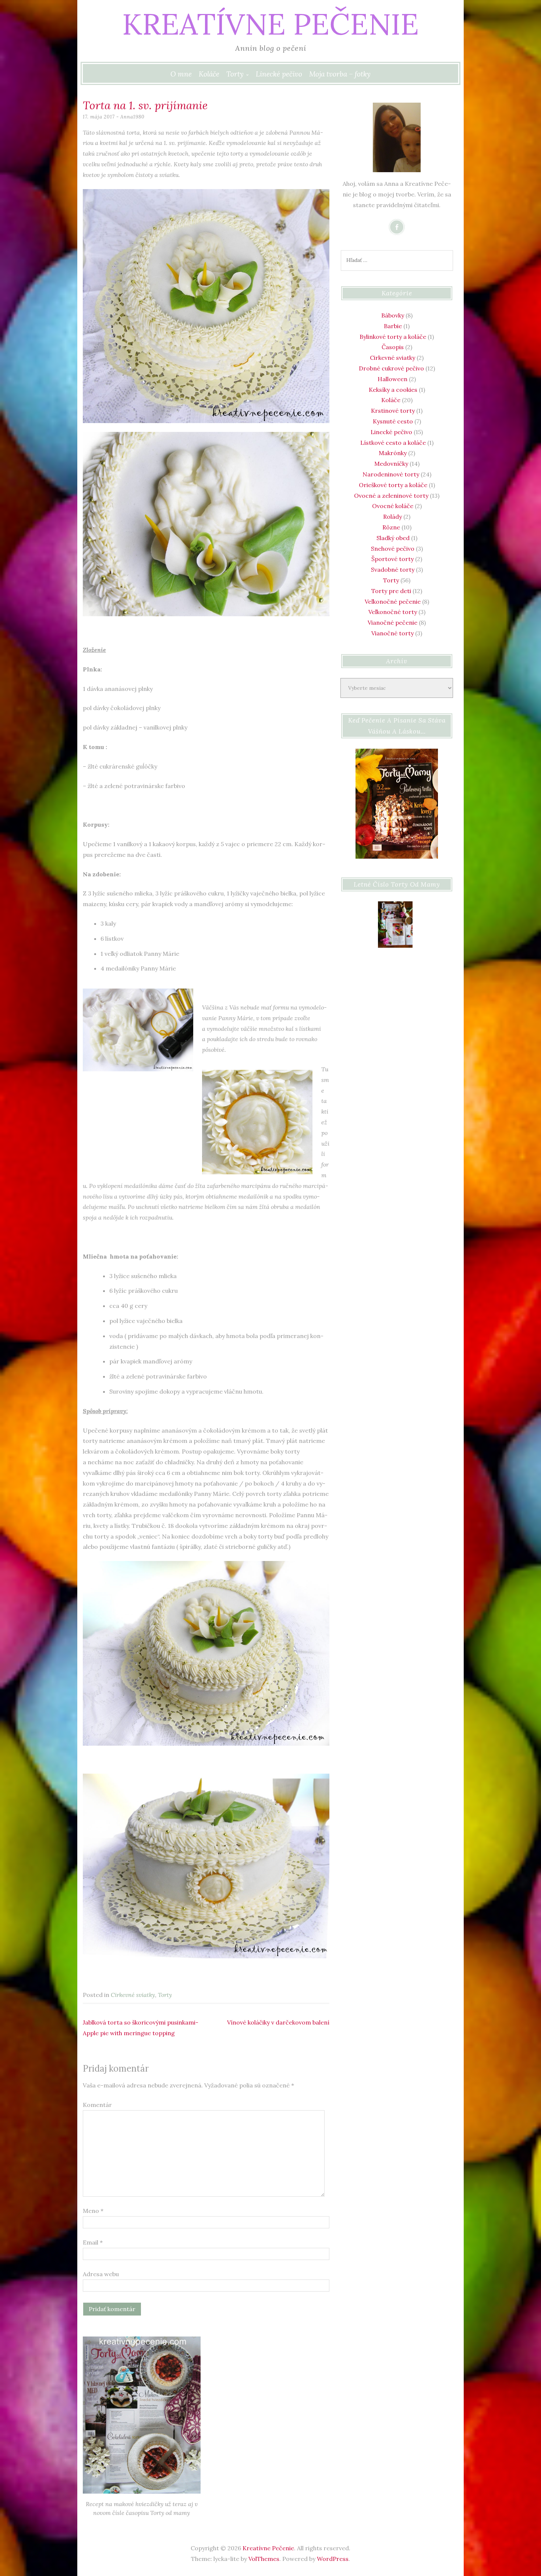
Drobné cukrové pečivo (391, 368)
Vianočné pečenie (393, 622)
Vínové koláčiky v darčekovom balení (278, 2022)
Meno (93, 2211)
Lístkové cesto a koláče (393, 443)
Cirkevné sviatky (133, 1995)
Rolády (393, 517)
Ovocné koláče (393, 506)
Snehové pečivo (393, 549)
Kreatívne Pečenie (270, 24)
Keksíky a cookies (393, 390)
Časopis (393, 347)
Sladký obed (393, 538)
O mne (181, 74)
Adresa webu (101, 2274)
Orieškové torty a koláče (393, 485)
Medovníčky (391, 464)
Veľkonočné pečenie (393, 602)
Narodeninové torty (391, 474)
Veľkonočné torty (393, 612)
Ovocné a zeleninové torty (391, 496)
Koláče (209, 74)
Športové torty (393, 559)
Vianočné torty (393, 633)
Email (93, 2242)
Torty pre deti (391, 591)
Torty (235, 74)
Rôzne (391, 527)
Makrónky (393, 453)
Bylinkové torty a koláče (393, 337)
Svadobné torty (393, 570)
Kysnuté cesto (393, 421)
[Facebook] (397, 227)
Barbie (393, 326)
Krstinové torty (393, 411)
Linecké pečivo (279, 74)
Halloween (393, 379)
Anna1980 (132, 117)
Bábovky (393, 315)
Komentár (97, 2105)
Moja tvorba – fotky (340, 74)
